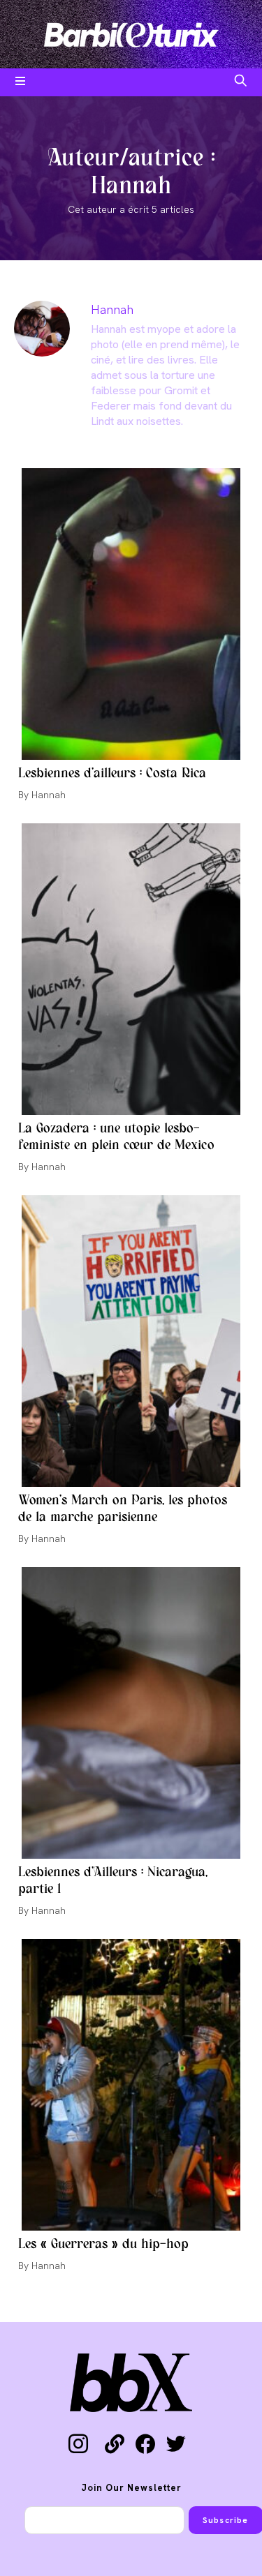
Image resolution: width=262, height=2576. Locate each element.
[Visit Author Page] (42, 328)
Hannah (112, 309)
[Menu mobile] (21, 82)
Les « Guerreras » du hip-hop (103, 2245)
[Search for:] (241, 82)
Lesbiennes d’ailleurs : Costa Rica (112, 774)
